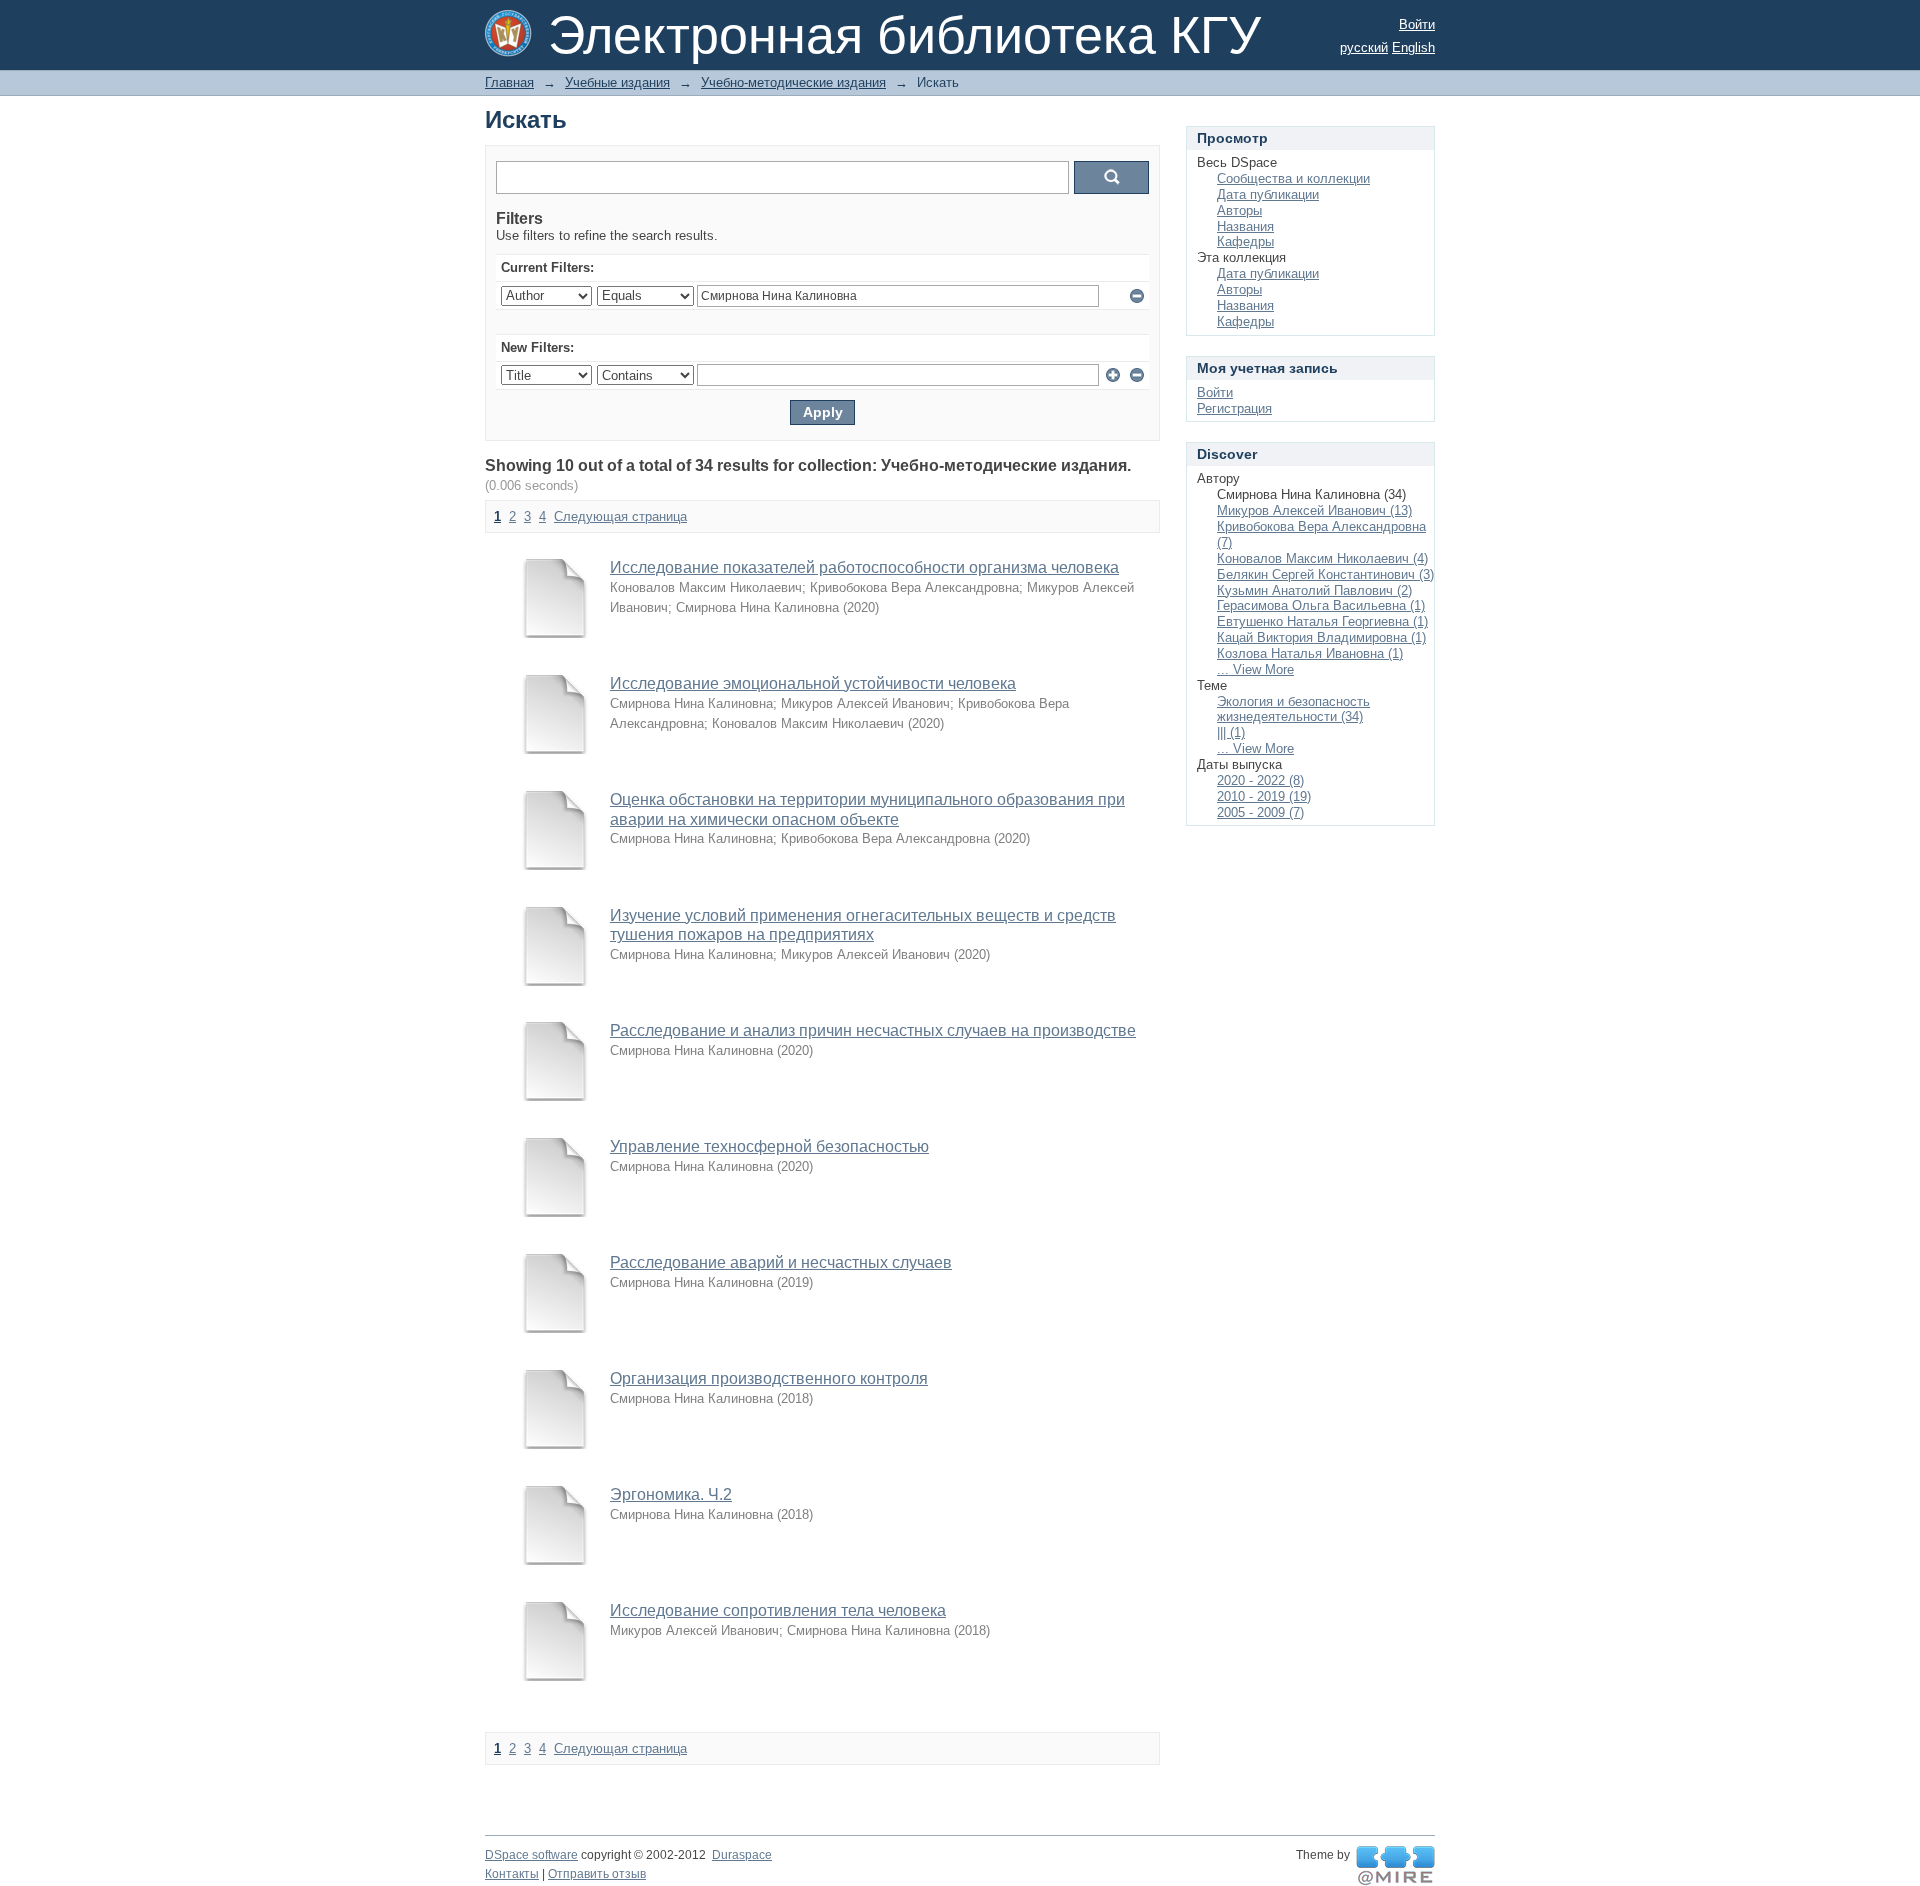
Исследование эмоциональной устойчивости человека (813, 683)
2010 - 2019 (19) (1264, 796)
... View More (1255, 669)
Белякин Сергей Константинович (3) (1325, 574)
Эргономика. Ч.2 (671, 1494)
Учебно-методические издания (793, 82)
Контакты (512, 1874)
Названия (1245, 226)
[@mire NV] (1395, 1866)
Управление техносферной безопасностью (769, 1146)
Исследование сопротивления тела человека (778, 1610)
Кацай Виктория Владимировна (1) (1321, 637)
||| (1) (1231, 732)
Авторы (1239, 210)
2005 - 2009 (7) (1260, 812)
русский (1364, 47)
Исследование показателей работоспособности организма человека (864, 567)
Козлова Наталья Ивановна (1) (1310, 653)
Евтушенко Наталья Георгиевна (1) (1322, 621)
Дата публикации (1268, 194)
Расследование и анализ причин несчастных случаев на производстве (873, 1030)
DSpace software (531, 1855)
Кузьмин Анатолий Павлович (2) (1314, 590)
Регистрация (1234, 408)
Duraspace (742, 1855)
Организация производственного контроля (769, 1378)
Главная (509, 82)
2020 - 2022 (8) (1260, 780)
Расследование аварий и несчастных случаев (781, 1262)
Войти (1417, 24)
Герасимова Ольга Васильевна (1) (1321, 605)
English (1413, 47)
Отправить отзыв (597, 1874)
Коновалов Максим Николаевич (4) (1322, 558)
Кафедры (1245, 241)
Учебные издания (617, 82)
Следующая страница (620, 516)
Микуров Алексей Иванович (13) (1314, 510)
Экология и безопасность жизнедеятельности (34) (1293, 709)
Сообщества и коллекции (1293, 178)
